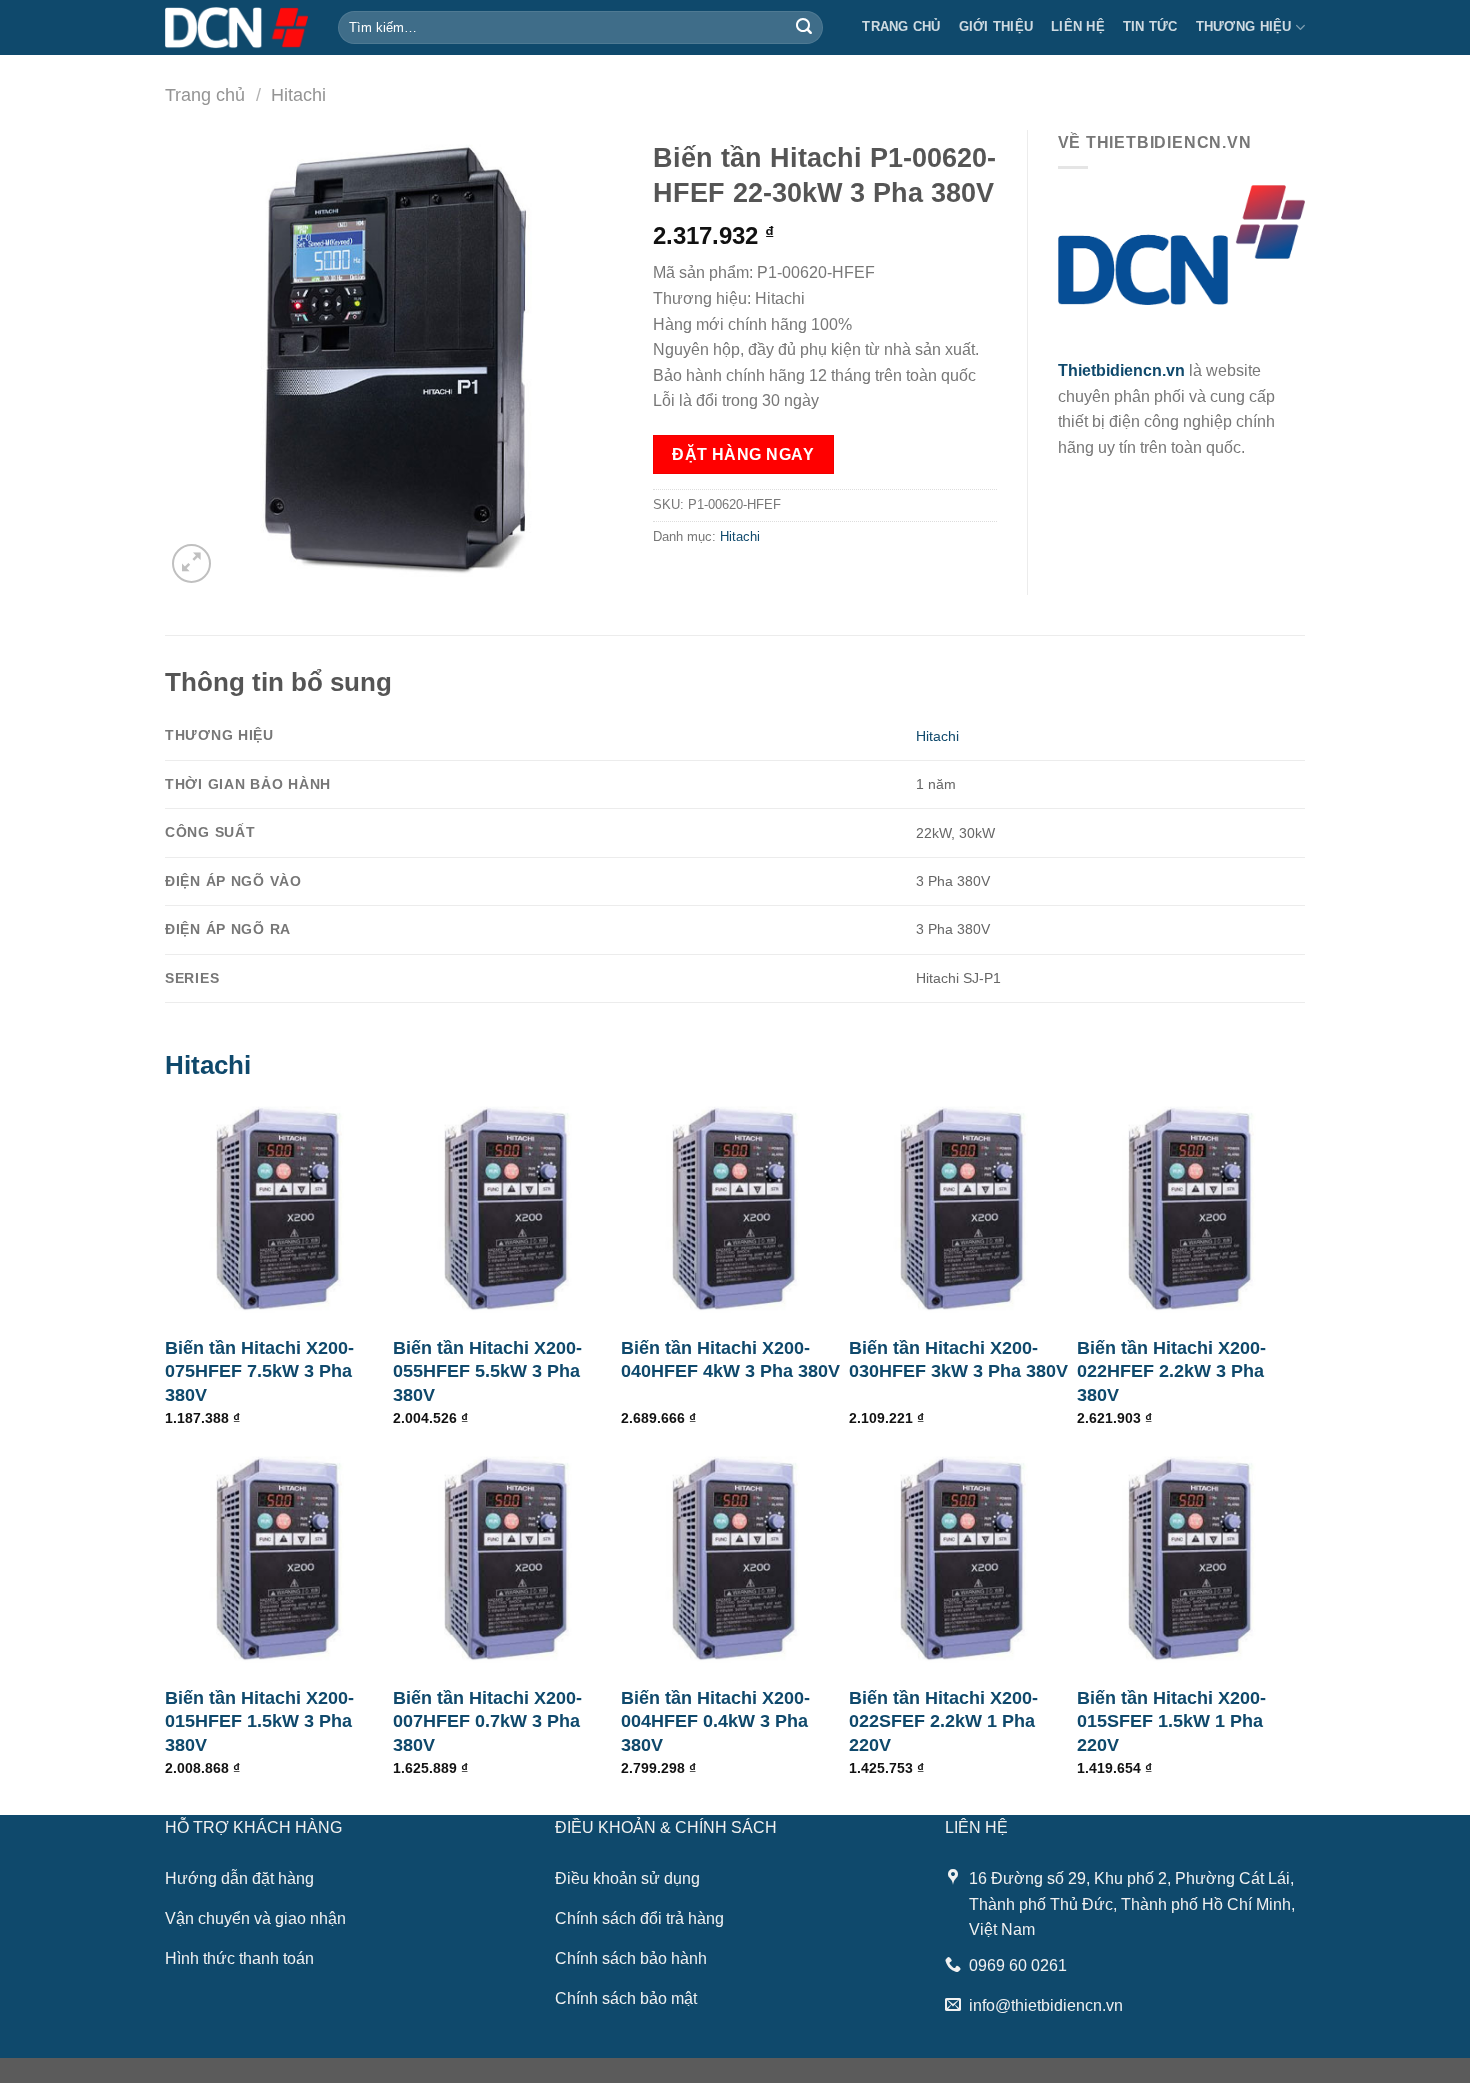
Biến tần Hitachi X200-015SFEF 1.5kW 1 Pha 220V (1171, 1721)
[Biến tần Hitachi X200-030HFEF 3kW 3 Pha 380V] (963, 1209)
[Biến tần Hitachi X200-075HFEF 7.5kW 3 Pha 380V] (279, 1209)
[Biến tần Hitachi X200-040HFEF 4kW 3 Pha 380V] (735, 1209)
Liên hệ (1078, 26)
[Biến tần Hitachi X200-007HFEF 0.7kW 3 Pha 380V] (507, 1559)
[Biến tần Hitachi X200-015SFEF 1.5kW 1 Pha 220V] (1191, 1559)
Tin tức (1150, 26)
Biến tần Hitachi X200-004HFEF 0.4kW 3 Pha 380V (715, 1721)
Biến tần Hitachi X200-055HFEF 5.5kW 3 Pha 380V (487, 1371)
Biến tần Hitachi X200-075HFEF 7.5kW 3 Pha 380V (259, 1371)
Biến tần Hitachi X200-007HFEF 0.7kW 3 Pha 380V (487, 1721)
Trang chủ (901, 26)
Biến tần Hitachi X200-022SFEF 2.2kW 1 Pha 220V (943, 1721)
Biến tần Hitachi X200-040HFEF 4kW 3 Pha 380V (730, 1359)
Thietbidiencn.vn (1121, 370)
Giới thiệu (996, 26)
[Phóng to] (191, 563)
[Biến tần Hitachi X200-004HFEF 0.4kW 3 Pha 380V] (735, 1559)
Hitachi (298, 94)
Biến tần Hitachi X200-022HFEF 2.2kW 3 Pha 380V (1171, 1371)
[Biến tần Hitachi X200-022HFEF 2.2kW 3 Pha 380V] (1191, 1209)
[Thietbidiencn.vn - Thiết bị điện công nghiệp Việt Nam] (236, 27)
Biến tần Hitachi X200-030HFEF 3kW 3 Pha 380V (958, 1359)
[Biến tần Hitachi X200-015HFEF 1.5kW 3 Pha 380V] (279, 1559)
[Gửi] (804, 28)
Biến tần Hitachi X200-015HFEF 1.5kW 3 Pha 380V (259, 1721)
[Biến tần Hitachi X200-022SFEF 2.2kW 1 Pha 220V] (963, 1559)
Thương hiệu (1244, 26)
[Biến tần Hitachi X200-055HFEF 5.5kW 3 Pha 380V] (507, 1209)
